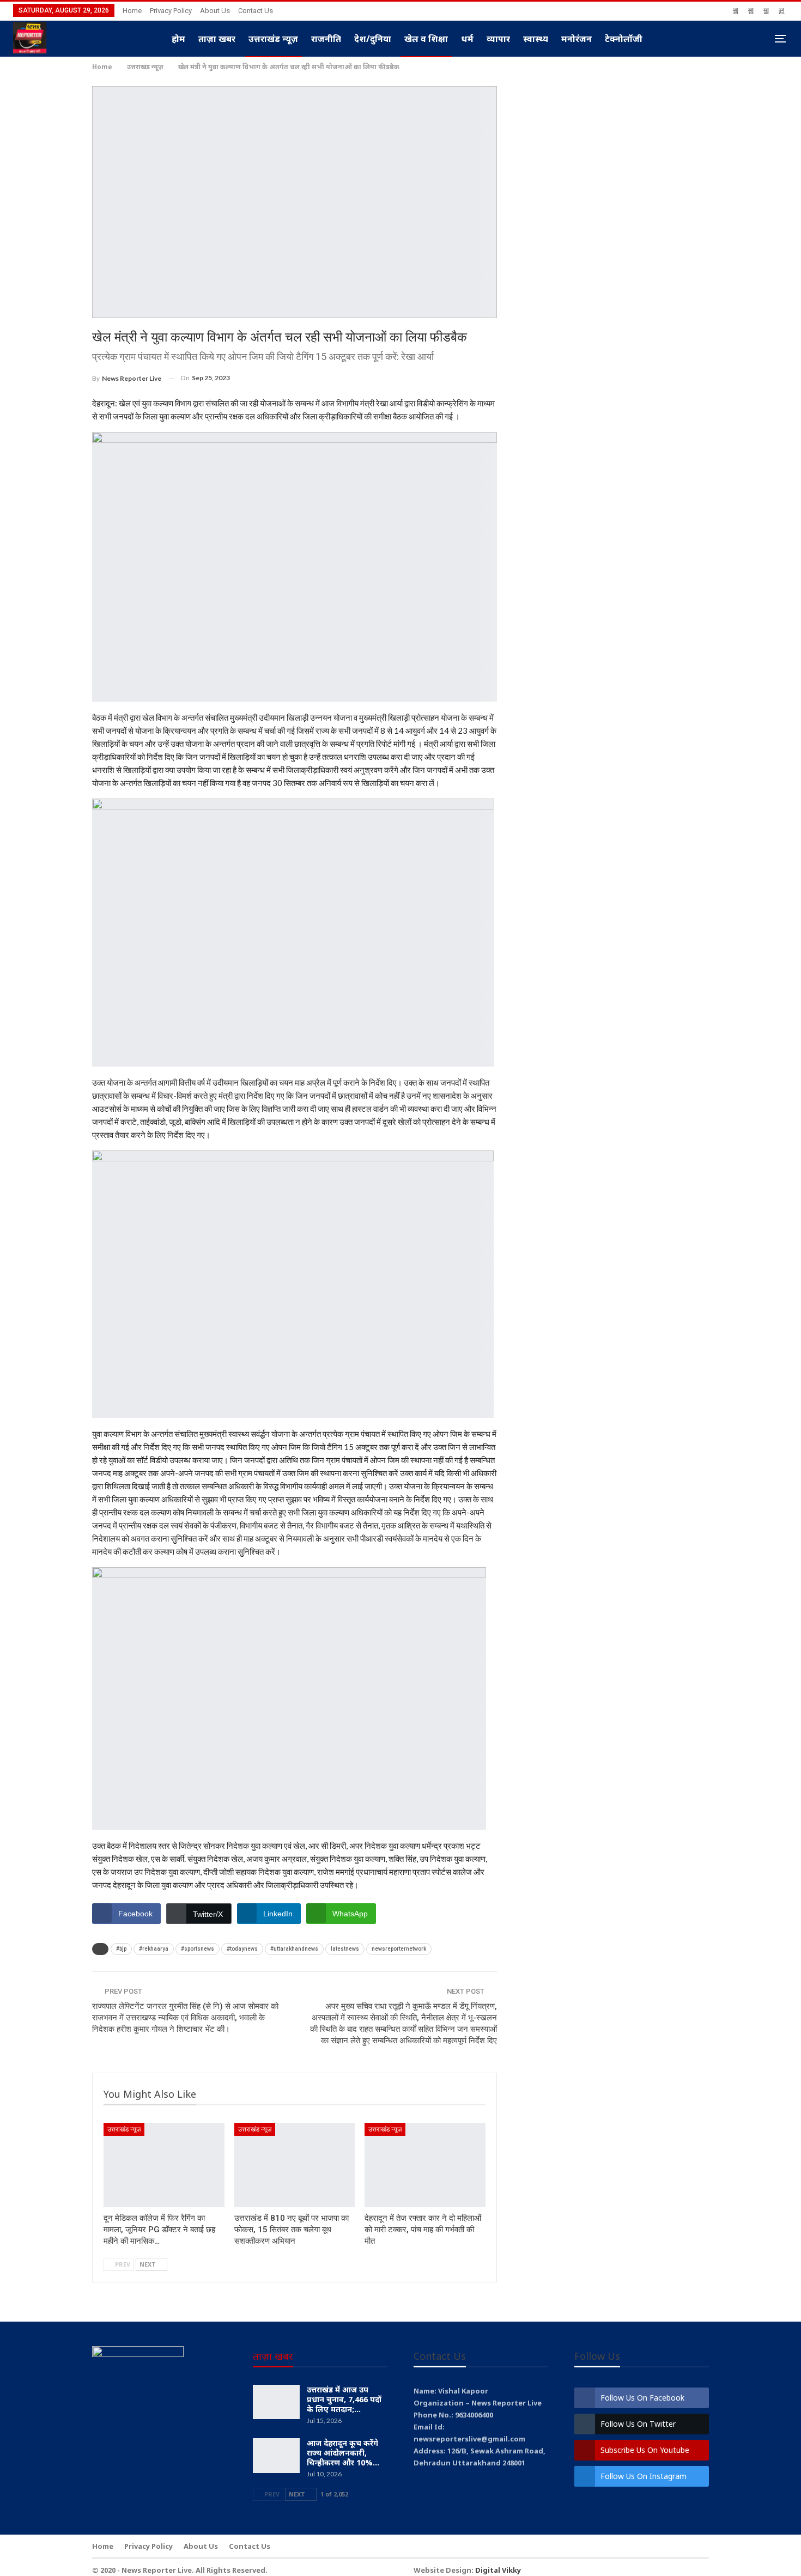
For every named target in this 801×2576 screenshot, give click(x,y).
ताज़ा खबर (217, 39)
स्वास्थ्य (536, 39)
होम (178, 39)
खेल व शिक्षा (426, 39)
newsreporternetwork (399, 1949)
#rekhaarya (154, 1949)
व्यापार (498, 39)
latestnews (345, 1949)
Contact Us (256, 11)
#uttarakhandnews (294, 1949)
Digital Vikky (498, 2570)
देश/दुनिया (373, 39)
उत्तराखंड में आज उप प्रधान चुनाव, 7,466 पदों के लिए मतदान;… (344, 2399)
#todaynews (242, 1949)
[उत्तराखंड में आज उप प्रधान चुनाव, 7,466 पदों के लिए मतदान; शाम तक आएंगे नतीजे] (276, 2402)
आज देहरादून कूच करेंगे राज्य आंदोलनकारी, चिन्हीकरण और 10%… (343, 2453)
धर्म (467, 39)
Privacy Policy (171, 11)
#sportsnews (198, 1949)
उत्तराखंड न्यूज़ (273, 39)
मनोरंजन (577, 39)
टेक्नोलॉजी (624, 39)
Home (132, 11)
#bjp (121, 1949)
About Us (215, 11)
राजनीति (326, 39)
